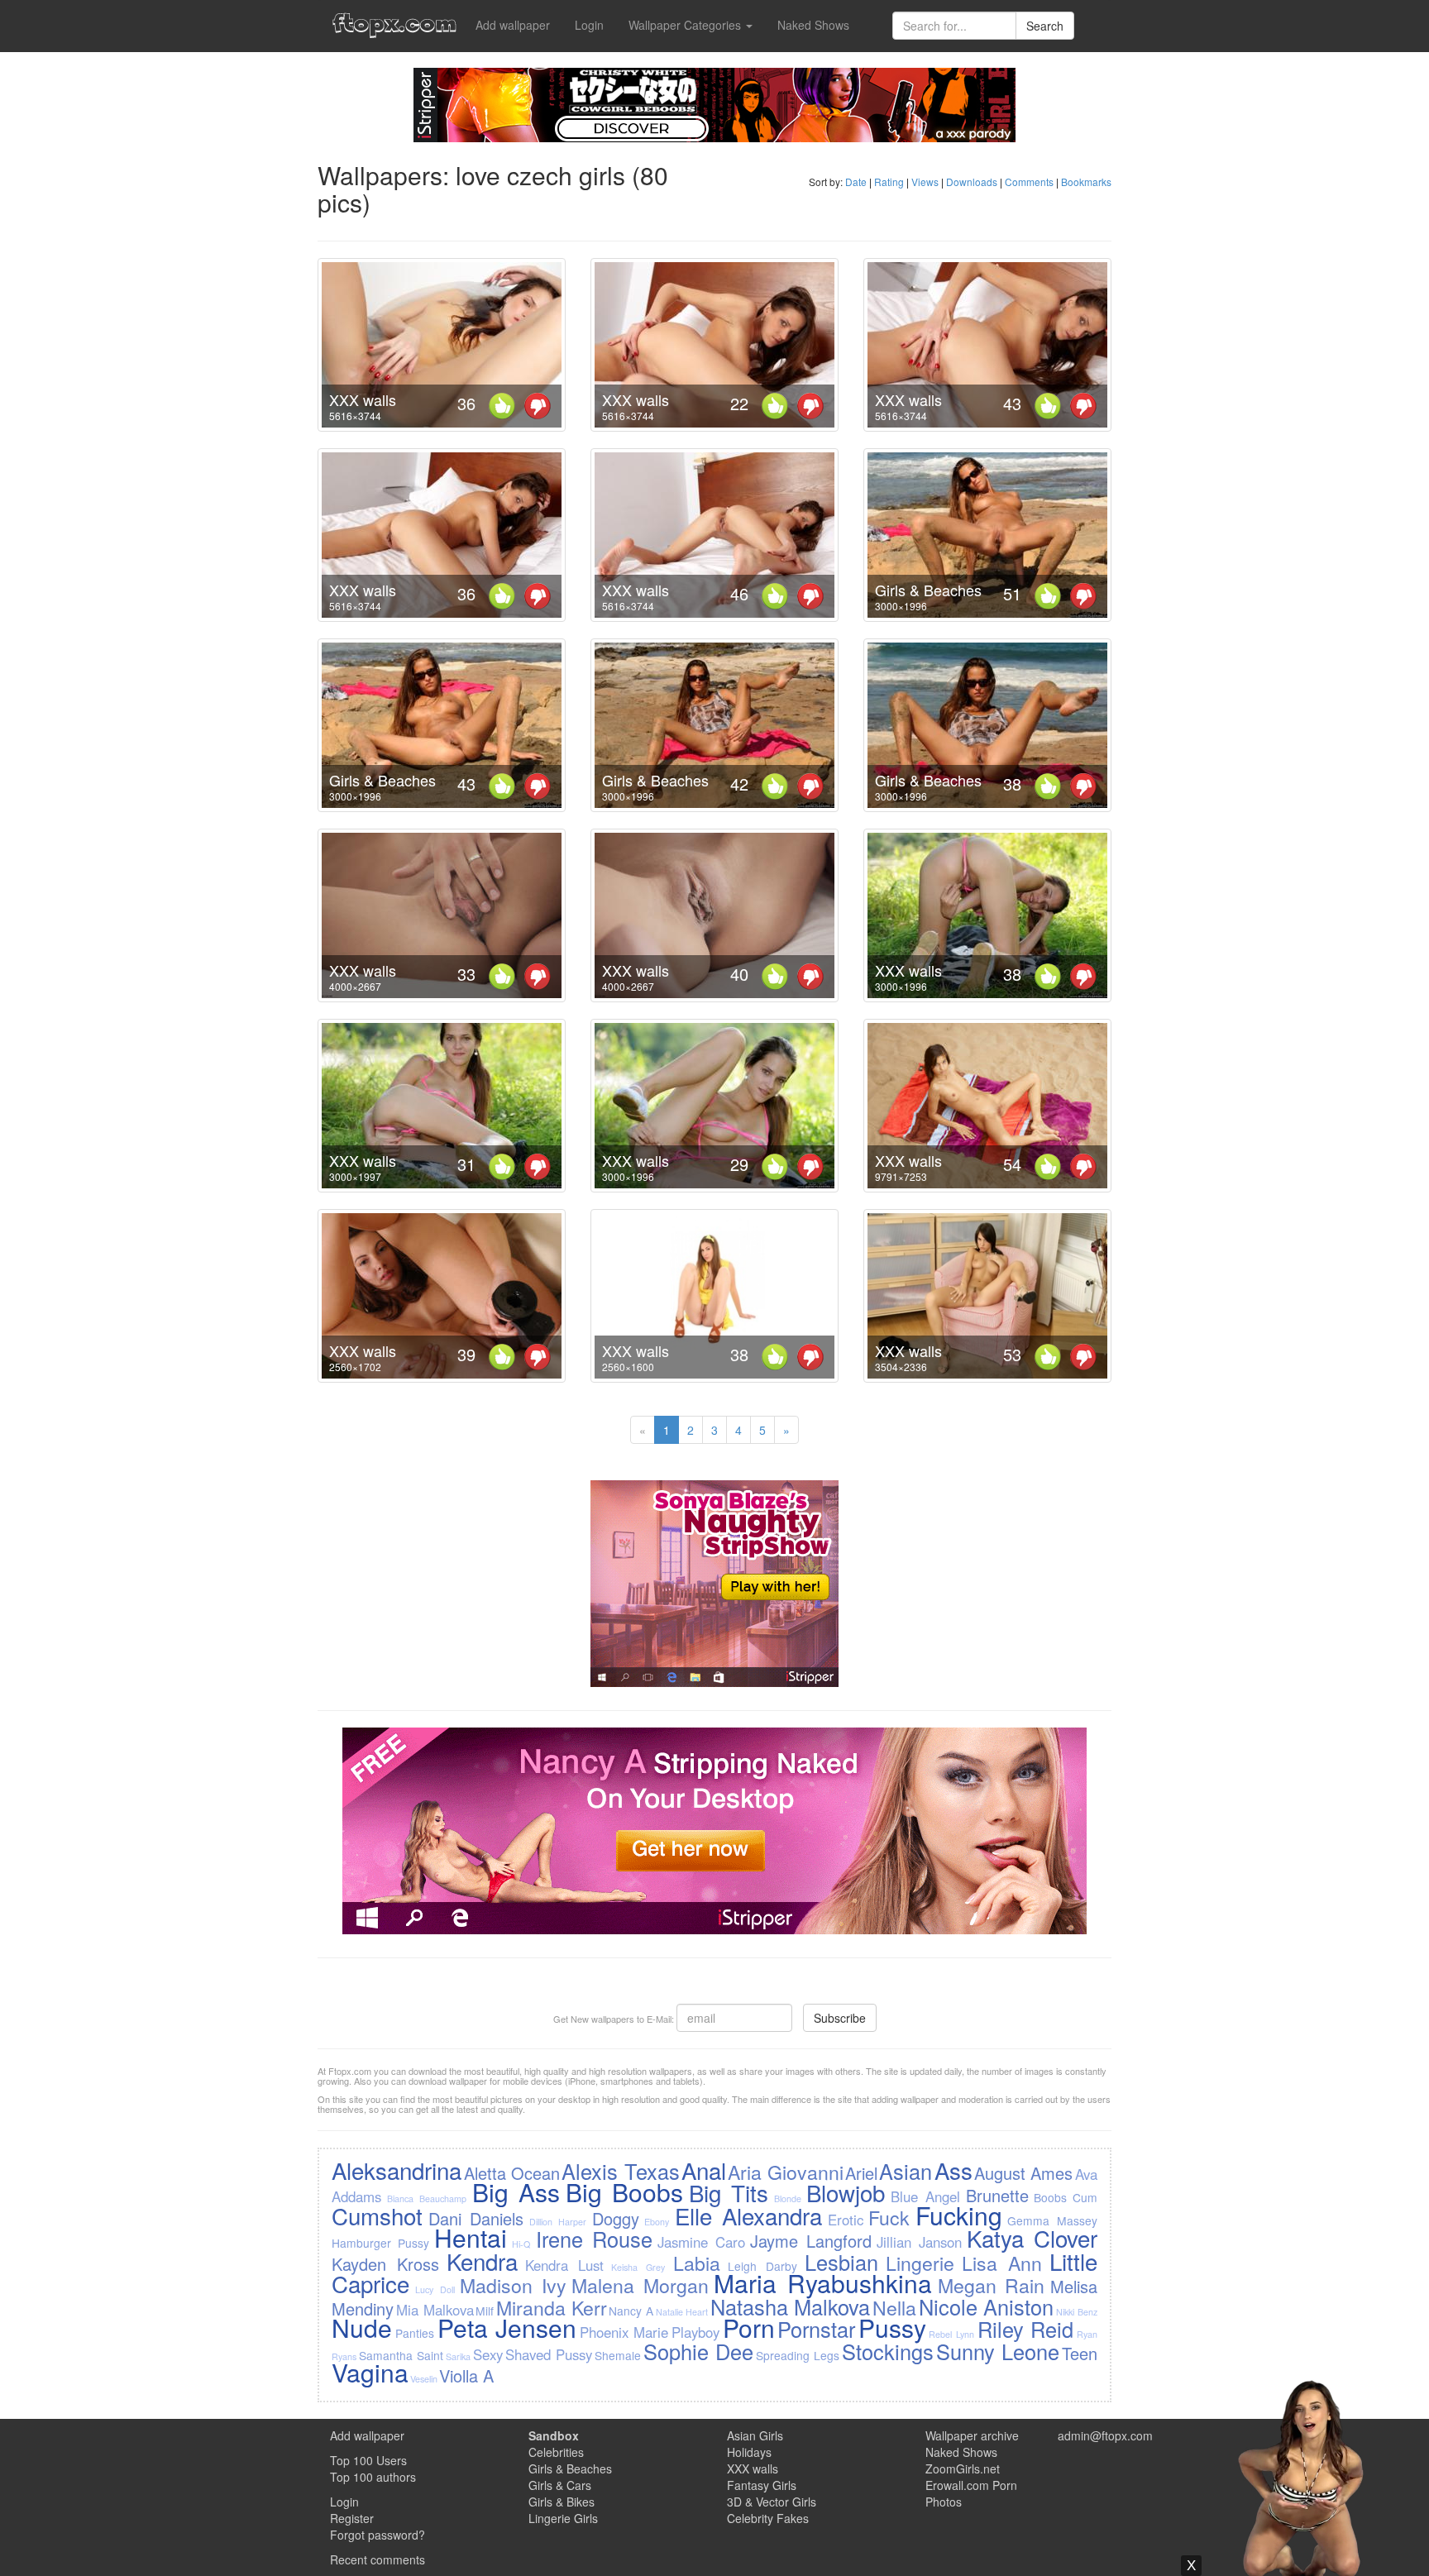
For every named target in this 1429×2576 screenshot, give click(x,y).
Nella (894, 2307)
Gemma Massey (1052, 2220)
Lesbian (841, 2262)
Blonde (788, 2198)
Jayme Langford (811, 2241)
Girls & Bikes (562, 2502)
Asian (906, 2171)
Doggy (616, 2218)
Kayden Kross (385, 2264)
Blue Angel (925, 2196)
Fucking (959, 2215)
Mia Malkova (435, 2310)
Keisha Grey (638, 2267)
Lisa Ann (1002, 2263)
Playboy (695, 2332)
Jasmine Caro (701, 2242)
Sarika (458, 2356)
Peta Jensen (507, 2327)
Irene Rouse (594, 2239)
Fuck (889, 2217)
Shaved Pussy (549, 2354)
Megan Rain (992, 2285)
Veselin (424, 2379)
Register (352, 2518)
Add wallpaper (513, 25)
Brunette (997, 2195)
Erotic (846, 2220)
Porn (749, 2327)
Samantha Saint (401, 2355)
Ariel (861, 2173)
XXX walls (363, 399)
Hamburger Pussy (380, 2243)
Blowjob (846, 2192)
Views (925, 182)
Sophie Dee (698, 2351)
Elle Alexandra (748, 2215)
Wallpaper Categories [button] (686, 25)
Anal (704, 2170)
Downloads (972, 182)
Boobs (1050, 2197)
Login (589, 25)
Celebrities (556, 2452)
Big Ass (516, 2192)
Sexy (488, 2354)
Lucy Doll (435, 2289)
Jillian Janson (919, 2242)
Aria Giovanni (785, 2172)
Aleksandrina (397, 2170)
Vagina (370, 2372)
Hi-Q (521, 2244)
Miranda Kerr (552, 2307)
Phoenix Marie (624, 2332)
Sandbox (554, 2435)
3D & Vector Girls (772, 2502)
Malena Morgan (640, 2285)
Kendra (482, 2261)
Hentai (471, 2237)
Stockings (888, 2351)
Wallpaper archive (972, 2435)
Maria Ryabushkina (823, 2283)
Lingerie (920, 2263)
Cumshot (377, 2215)
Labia (697, 2263)
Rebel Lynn (951, 2334)
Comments (1029, 182)
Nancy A (631, 2311)
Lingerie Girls (563, 2518)
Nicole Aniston (987, 2306)
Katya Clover (1032, 2238)
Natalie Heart (682, 2312)
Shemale (618, 2355)
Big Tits (729, 2192)
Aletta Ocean (512, 2173)
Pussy (892, 2327)
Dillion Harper (558, 2222)
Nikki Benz (1077, 2312)
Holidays (749, 2452)
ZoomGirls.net (963, 2468)
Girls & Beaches (928, 590)
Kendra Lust (564, 2265)
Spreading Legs (798, 2355)
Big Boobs (624, 2192)
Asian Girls (755, 2435)
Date (856, 182)
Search (1045, 26)
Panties (415, 2333)
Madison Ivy (513, 2285)
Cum (1085, 2197)
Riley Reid (1026, 2329)
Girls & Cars (560, 2485)
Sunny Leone (998, 2351)
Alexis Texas (620, 2171)
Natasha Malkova (791, 2306)
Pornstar (816, 2329)
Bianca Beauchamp (427, 2198)
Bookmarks (1086, 182)
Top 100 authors (373, 2477)
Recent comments (378, 2559)
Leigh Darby (762, 2266)
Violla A (466, 2375)
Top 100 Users (368, 2460)
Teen (1080, 2353)
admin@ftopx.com (1105, 2435)
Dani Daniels (476, 2218)
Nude (362, 2327)
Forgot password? (378, 2535)
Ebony (657, 2222)
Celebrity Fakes (768, 2518)
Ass (953, 2170)
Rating (889, 182)
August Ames (1023, 2173)
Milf (485, 2311)
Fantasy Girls (762, 2485)
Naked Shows (813, 25)
